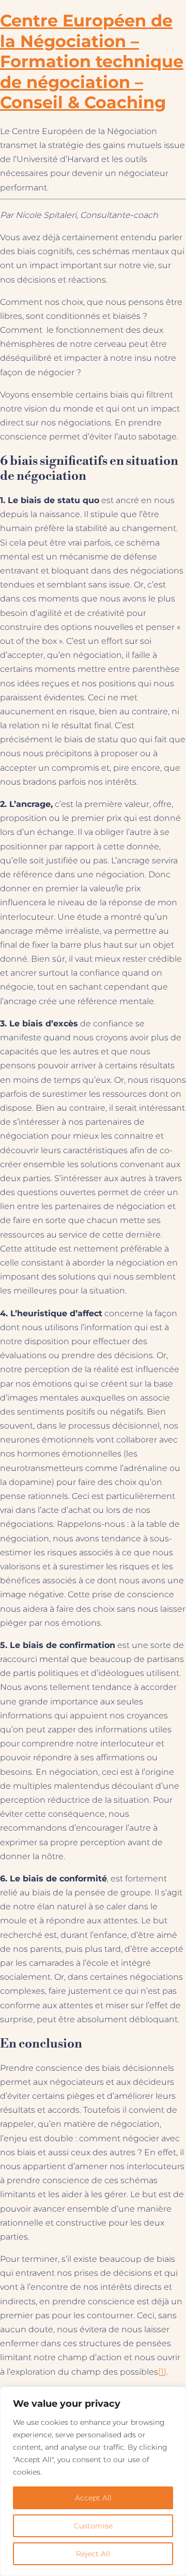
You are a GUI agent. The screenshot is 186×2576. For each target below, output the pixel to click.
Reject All (93, 2554)
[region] (93, 2481)
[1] (162, 2372)
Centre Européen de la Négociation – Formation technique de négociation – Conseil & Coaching (92, 61)
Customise (93, 2526)
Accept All (93, 2498)
